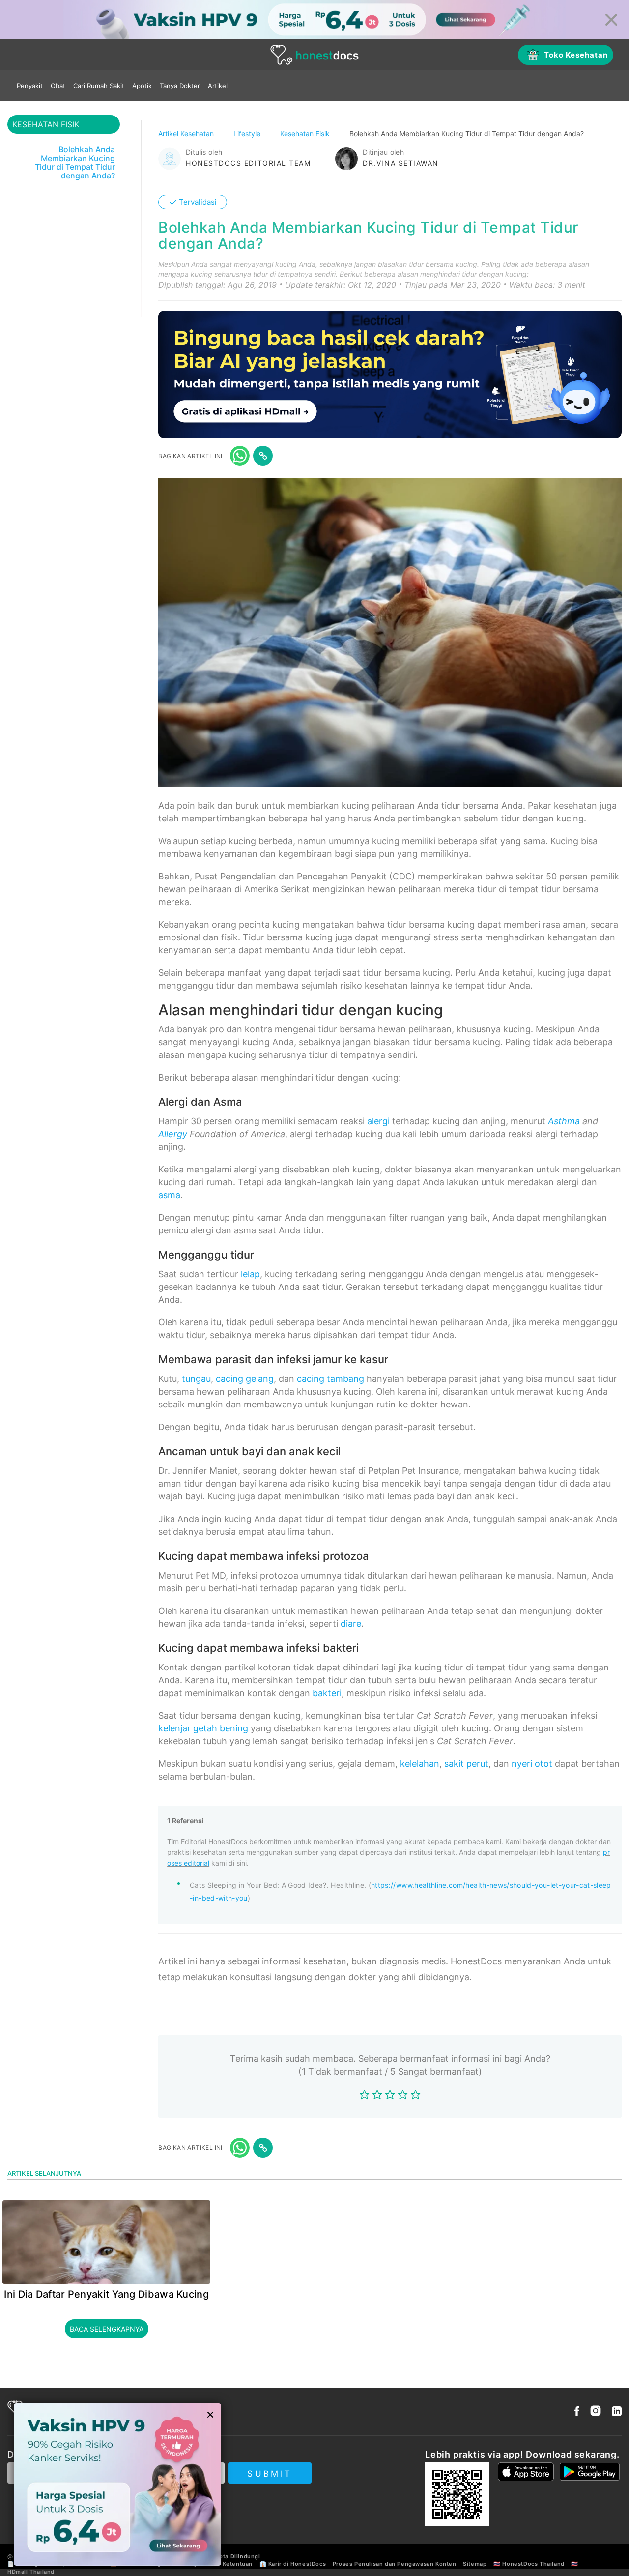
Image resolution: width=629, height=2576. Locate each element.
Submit (270, 2474)
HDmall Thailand (31, 2572)
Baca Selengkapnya (107, 2329)
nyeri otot (532, 1764)
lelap (250, 1274)
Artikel (218, 86)
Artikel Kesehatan (187, 133)
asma (169, 1195)
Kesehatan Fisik (306, 133)
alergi (378, 1121)
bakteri (327, 1693)
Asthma (564, 1121)
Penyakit (30, 86)
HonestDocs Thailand (533, 2564)
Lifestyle (248, 133)
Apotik (142, 86)
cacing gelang (245, 1379)
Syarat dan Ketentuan (221, 2564)
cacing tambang (330, 1379)
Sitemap (475, 2564)
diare (351, 1624)
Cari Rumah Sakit (99, 86)
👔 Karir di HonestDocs (293, 2564)
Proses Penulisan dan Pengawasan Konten (395, 2564)
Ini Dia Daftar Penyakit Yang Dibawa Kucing (106, 2294)
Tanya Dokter (180, 86)
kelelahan (420, 1764)
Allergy (173, 1134)
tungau (196, 1379)
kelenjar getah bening (203, 1728)
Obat (58, 86)
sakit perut (466, 1764)
